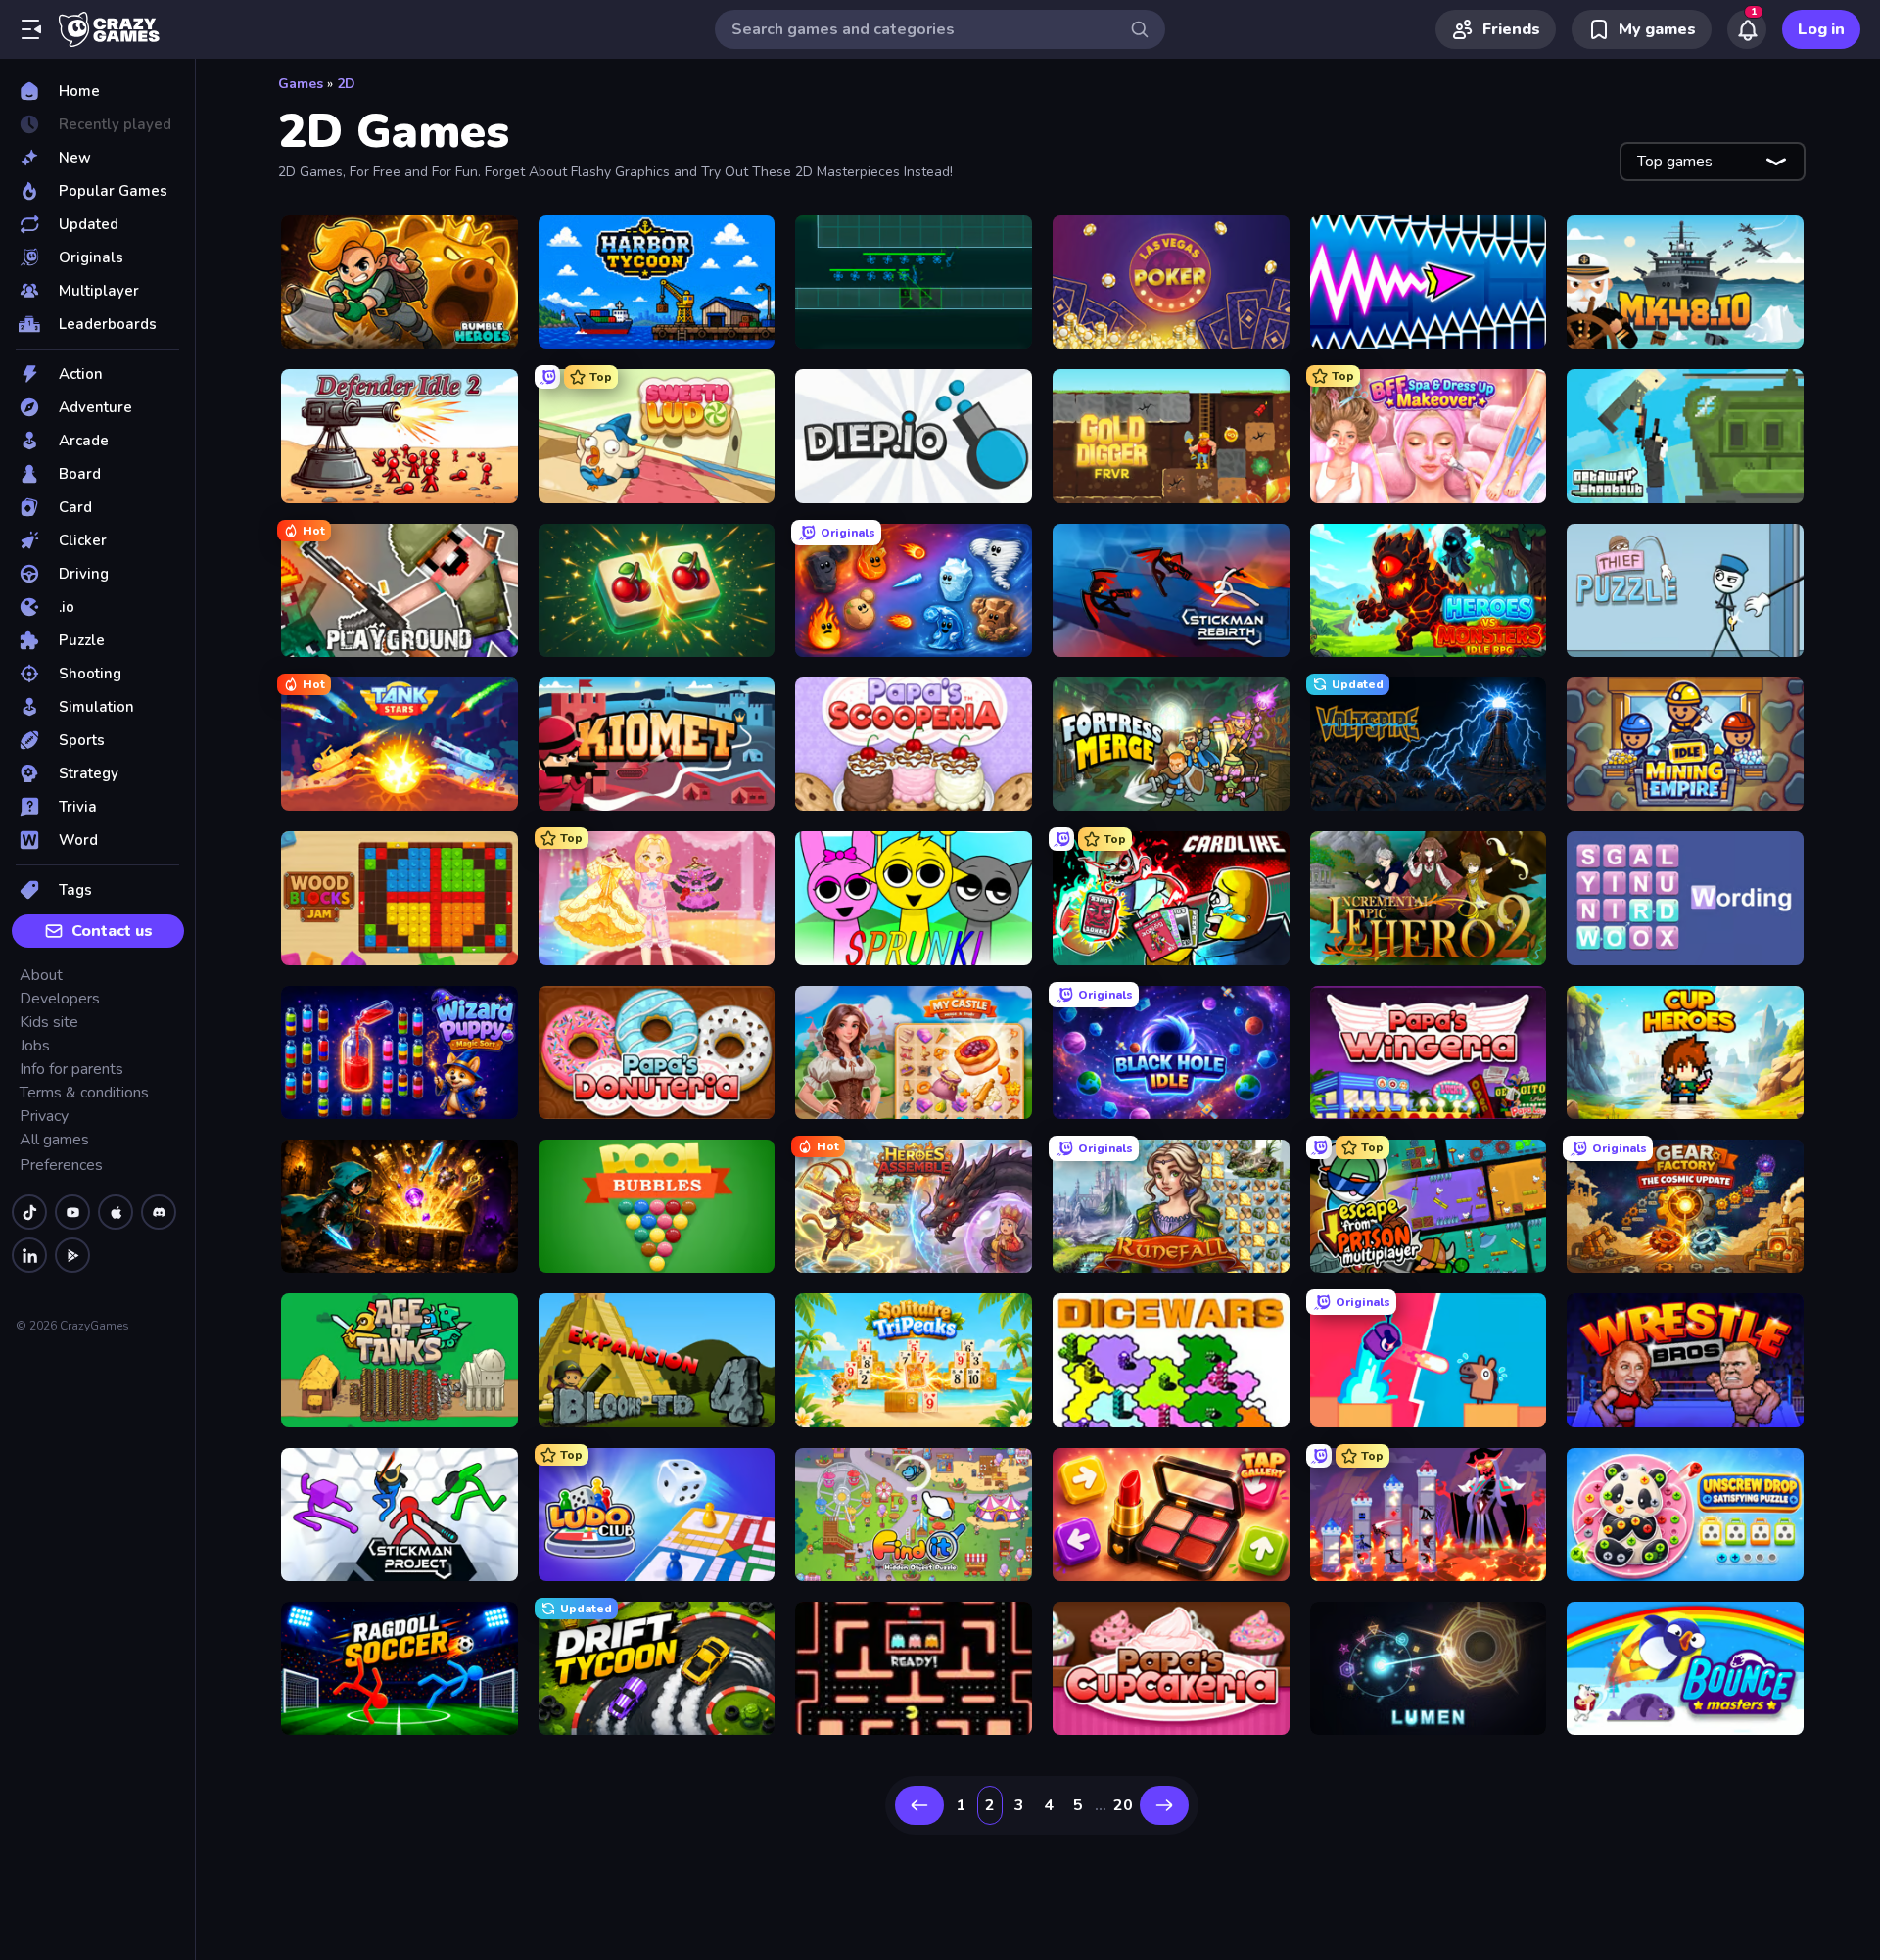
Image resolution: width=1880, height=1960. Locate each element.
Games (301, 84)
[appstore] (116, 1212)
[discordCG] (159, 1212)
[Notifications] (1747, 29)
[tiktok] (29, 1212)
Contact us (112, 931)
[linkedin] (29, 1255)
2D (346, 84)
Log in (1821, 29)
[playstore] (72, 1255)
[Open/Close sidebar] (31, 29)
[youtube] (72, 1212)
